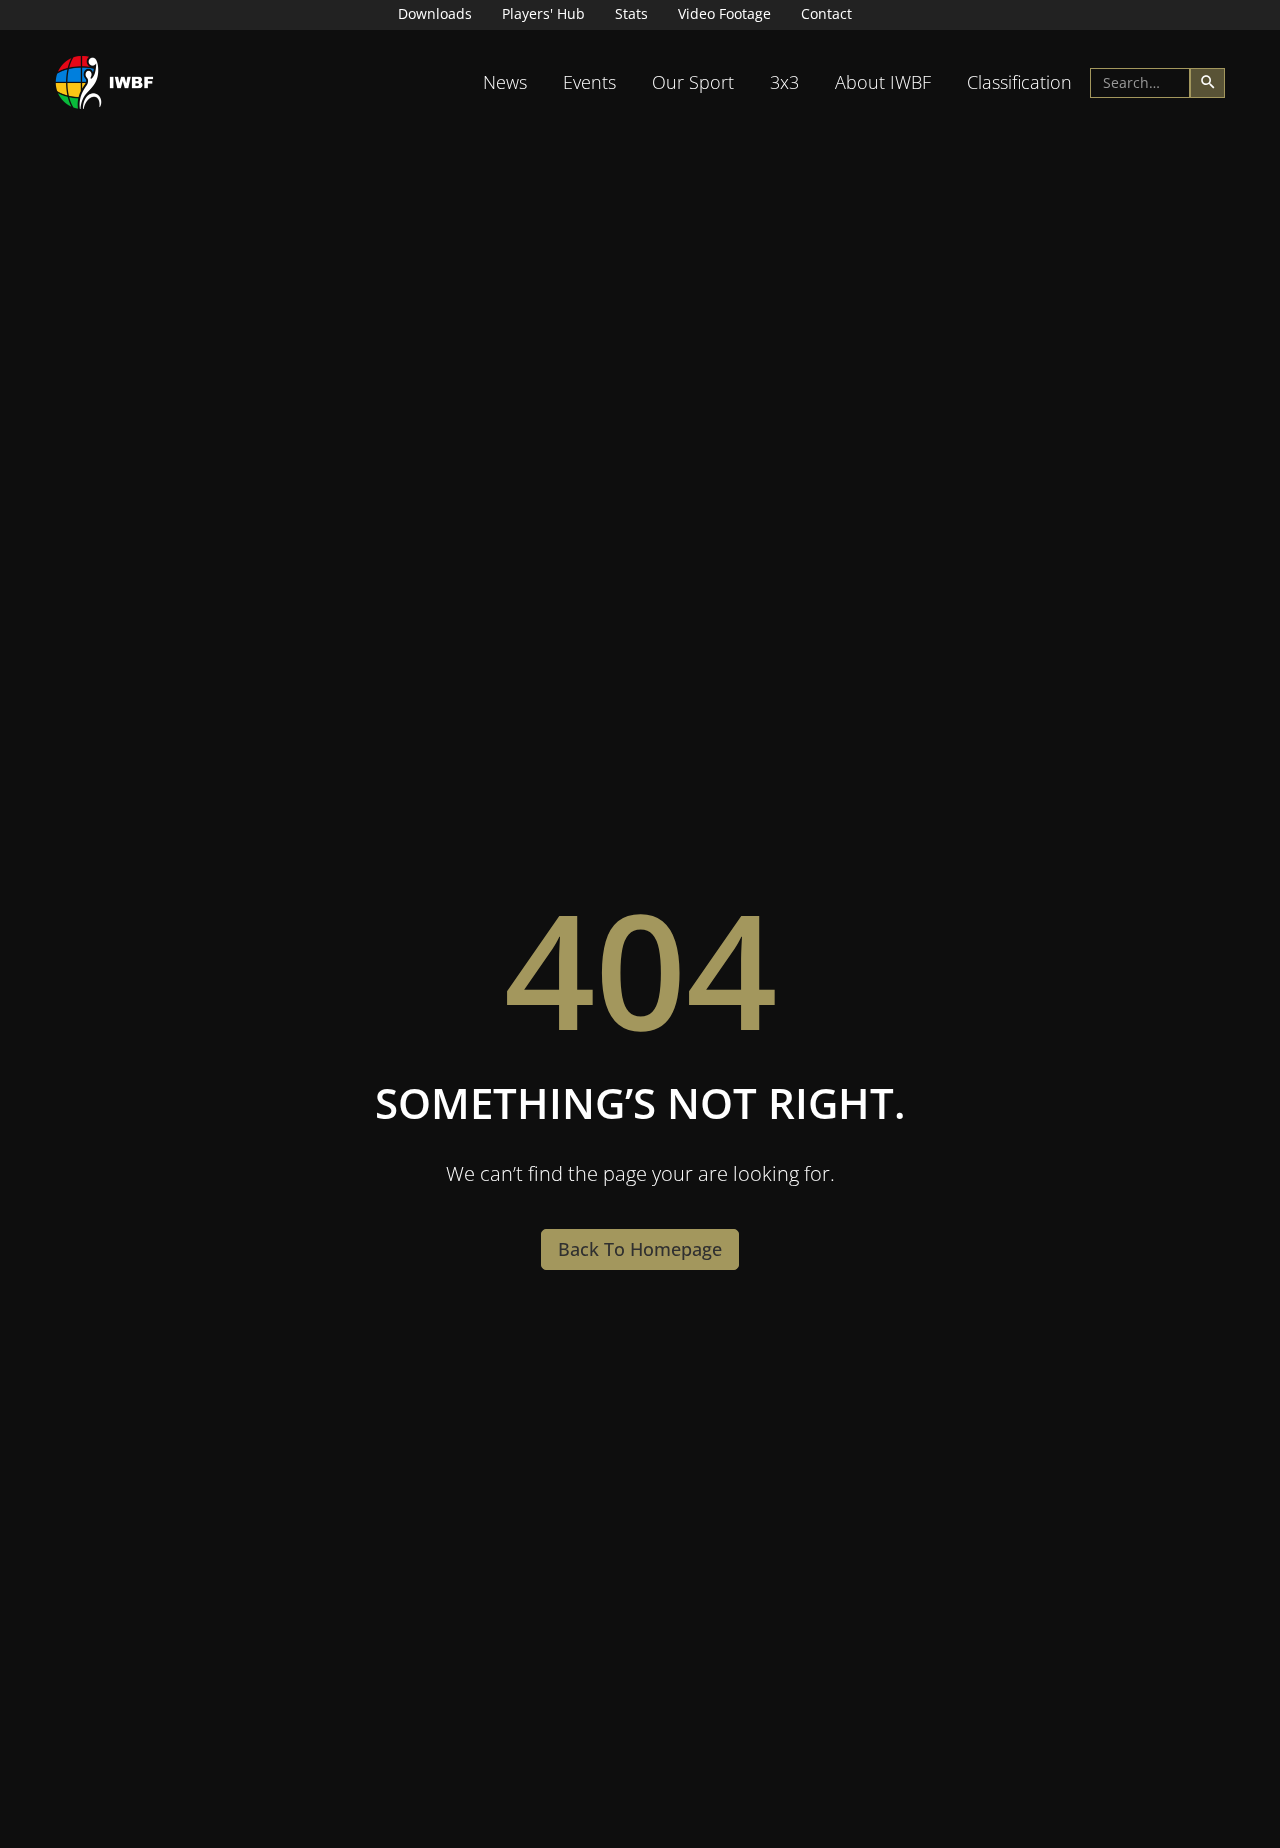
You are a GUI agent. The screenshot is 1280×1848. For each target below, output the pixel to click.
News (505, 82)
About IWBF (883, 82)
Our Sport (693, 82)
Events (589, 82)
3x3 (784, 82)
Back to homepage (640, 1249)
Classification (1019, 82)
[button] (505, 82)
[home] (105, 82)
